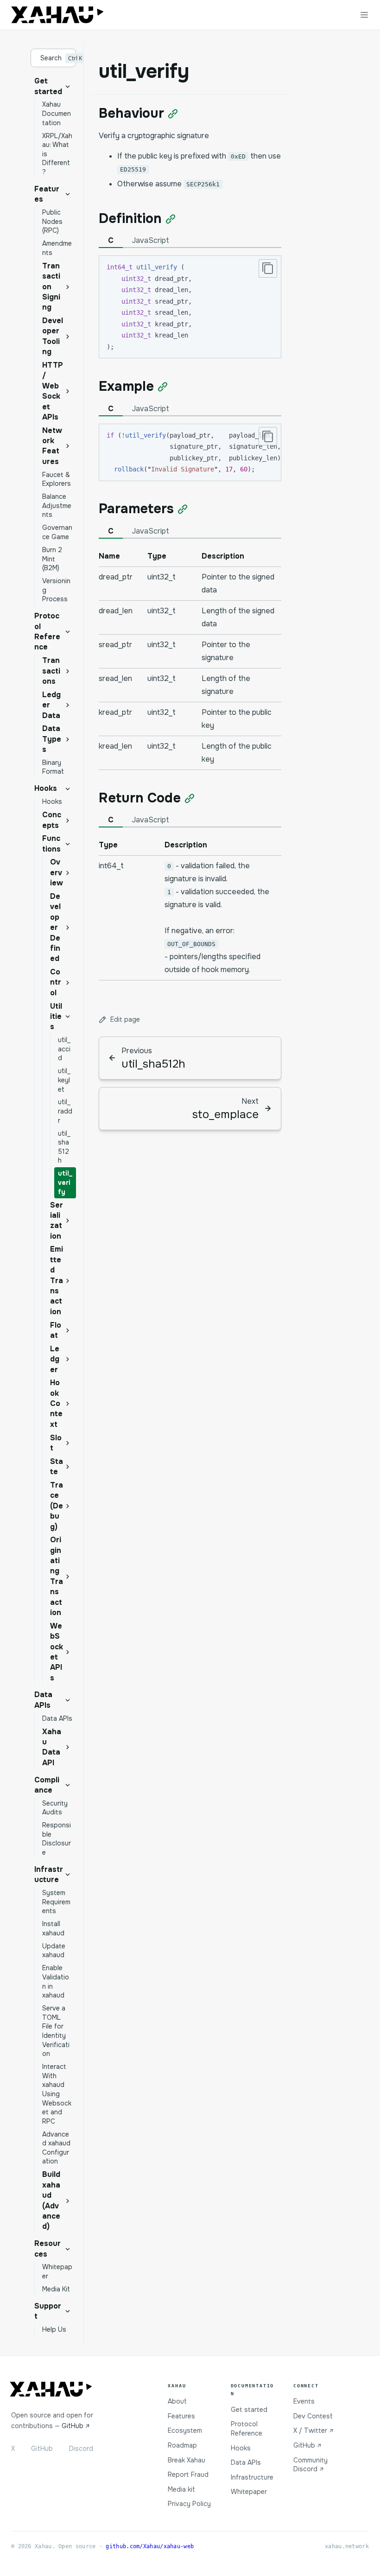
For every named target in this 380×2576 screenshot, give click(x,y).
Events (304, 2401)
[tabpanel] (190, 658)
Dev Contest (313, 2416)
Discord (81, 2449)
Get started (249, 2410)
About (177, 2401)
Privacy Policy (189, 2504)
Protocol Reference (247, 2429)
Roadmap (182, 2445)
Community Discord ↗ (310, 2465)
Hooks (241, 2448)
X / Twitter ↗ (313, 2430)
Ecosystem (185, 2430)
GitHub (42, 2449)
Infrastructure (252, 2477)
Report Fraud (188, 2474)
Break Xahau (187, 2460)
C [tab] (111, 240)
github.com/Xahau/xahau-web (150, 2546)
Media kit (181, 2489)
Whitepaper (249, 2492)
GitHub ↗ (76, 2426)
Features (181, 2416)
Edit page (125, 1019)
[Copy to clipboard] (268, 268)
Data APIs (246, 2462)
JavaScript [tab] (151, 240)
